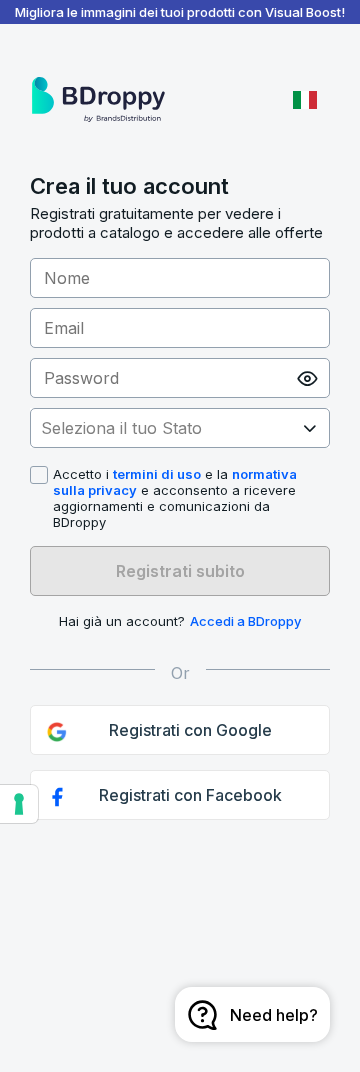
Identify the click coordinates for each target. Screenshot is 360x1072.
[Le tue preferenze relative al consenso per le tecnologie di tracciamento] (19, 804)
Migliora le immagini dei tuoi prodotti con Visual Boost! (180, 12)
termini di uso (157, 474)
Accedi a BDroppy (245, 621)
